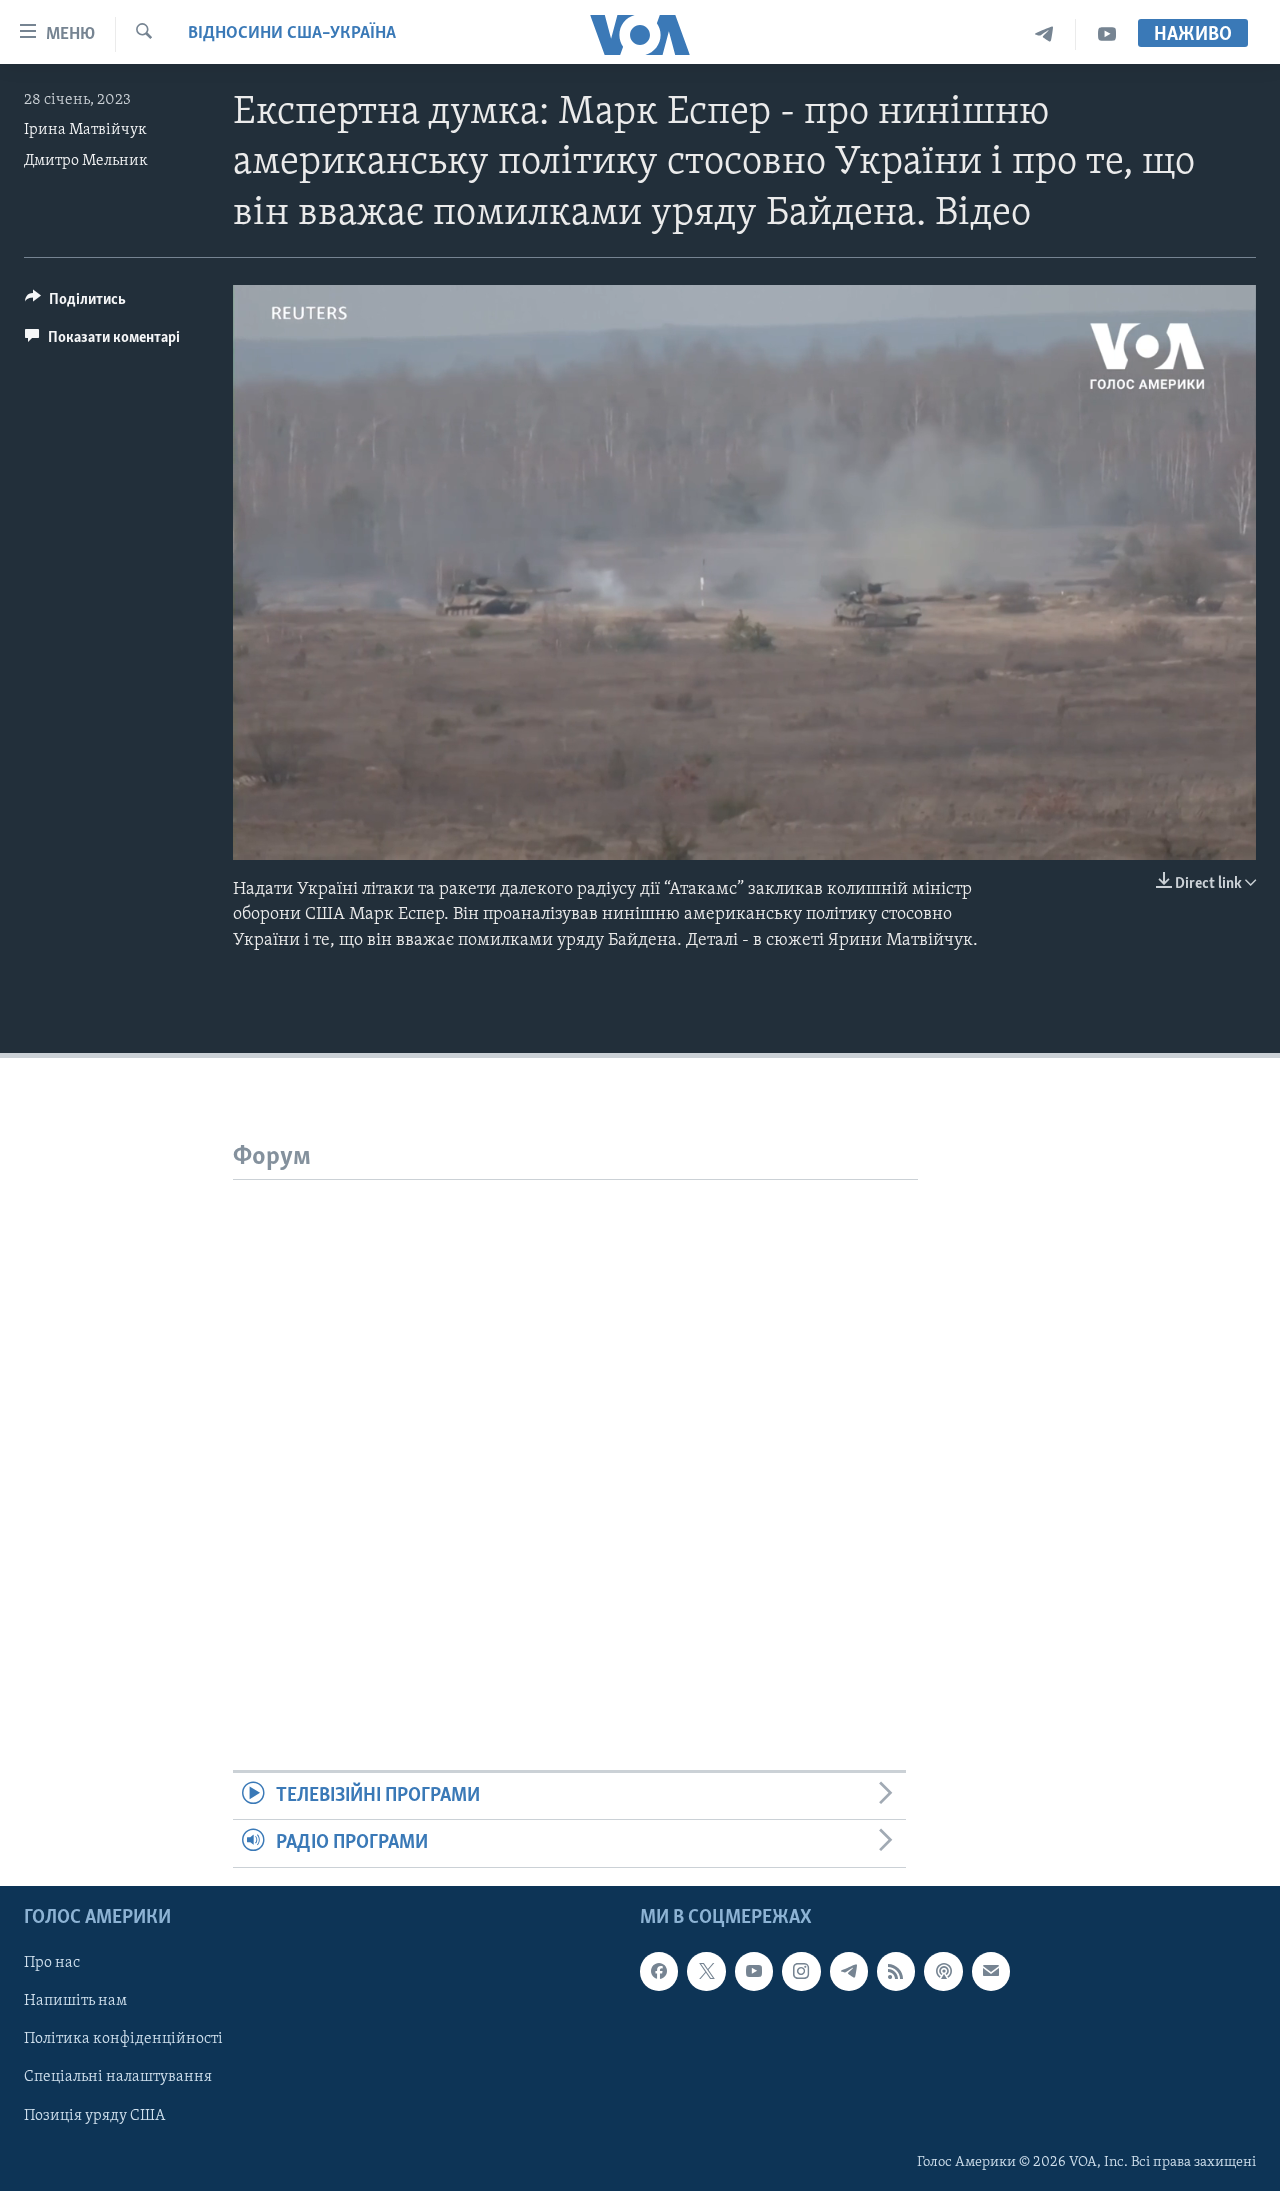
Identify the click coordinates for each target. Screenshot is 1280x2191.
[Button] (75, 304)
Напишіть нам (75, 2001)
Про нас (52, 1963)
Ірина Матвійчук (85, 130)
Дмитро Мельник (86, 161)
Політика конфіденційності (123, 2039)
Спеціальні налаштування (118, 2077)
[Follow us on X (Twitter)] (706, 1971)
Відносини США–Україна (292, 34)
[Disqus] (575, 1430)
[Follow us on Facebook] (659, 1971)
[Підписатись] (991, 1971)
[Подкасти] (943, 1971)
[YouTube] (1107, 34)
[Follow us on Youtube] (754, 1971)
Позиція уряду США (94, 2115)
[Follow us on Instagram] (801, 1971)
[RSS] (896, 1971)
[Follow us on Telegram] (849, 1971)
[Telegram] (1044, 34)
